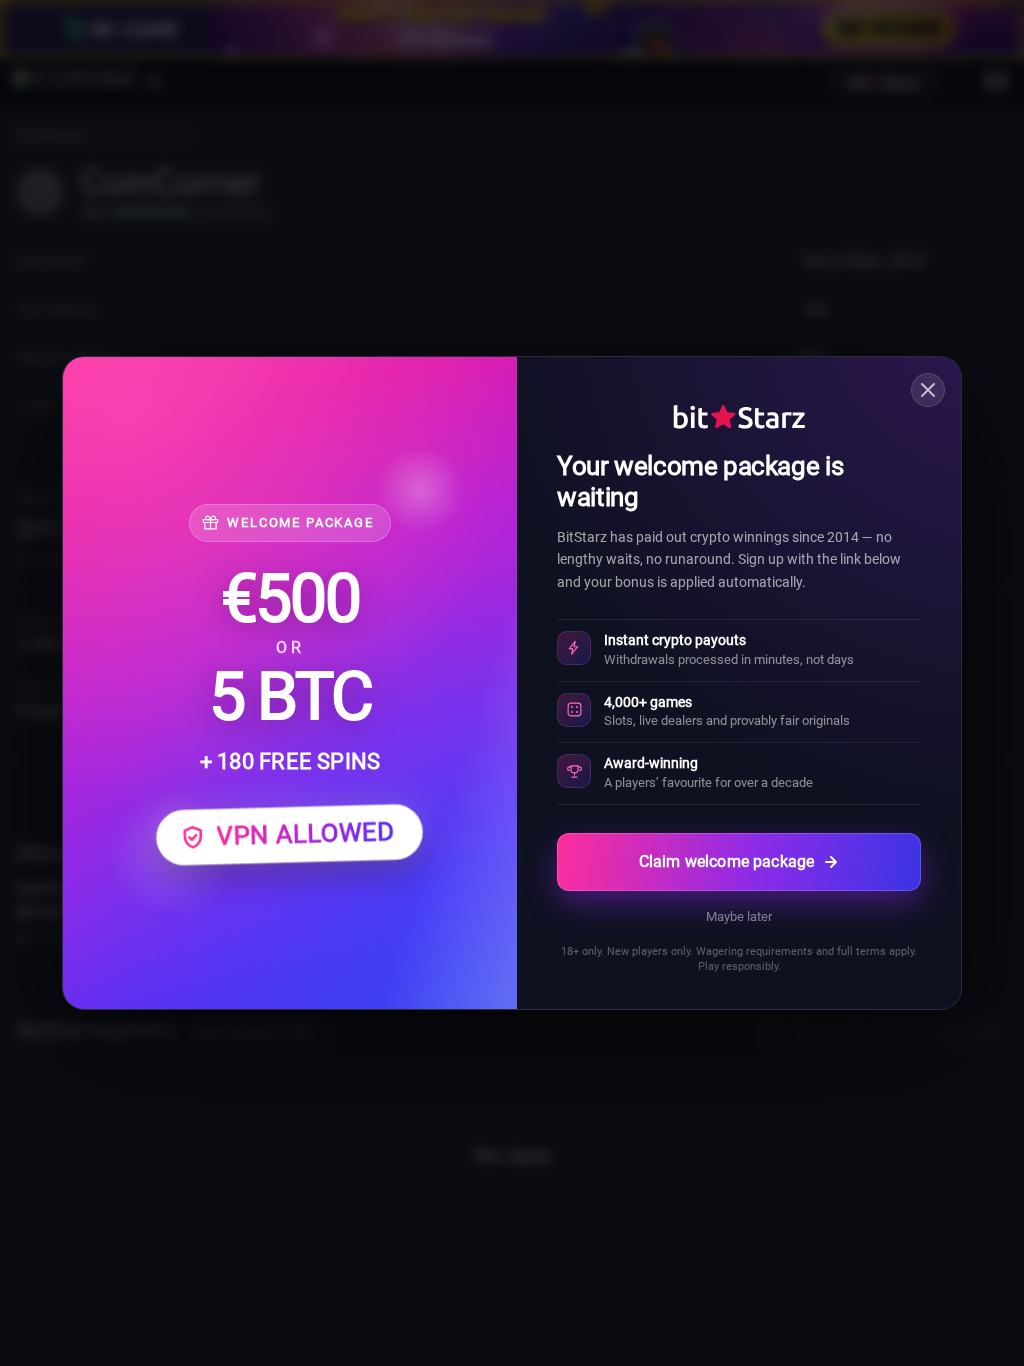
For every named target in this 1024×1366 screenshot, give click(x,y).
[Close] (928, 390)
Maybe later (739, 916)
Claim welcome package (726, 861)
